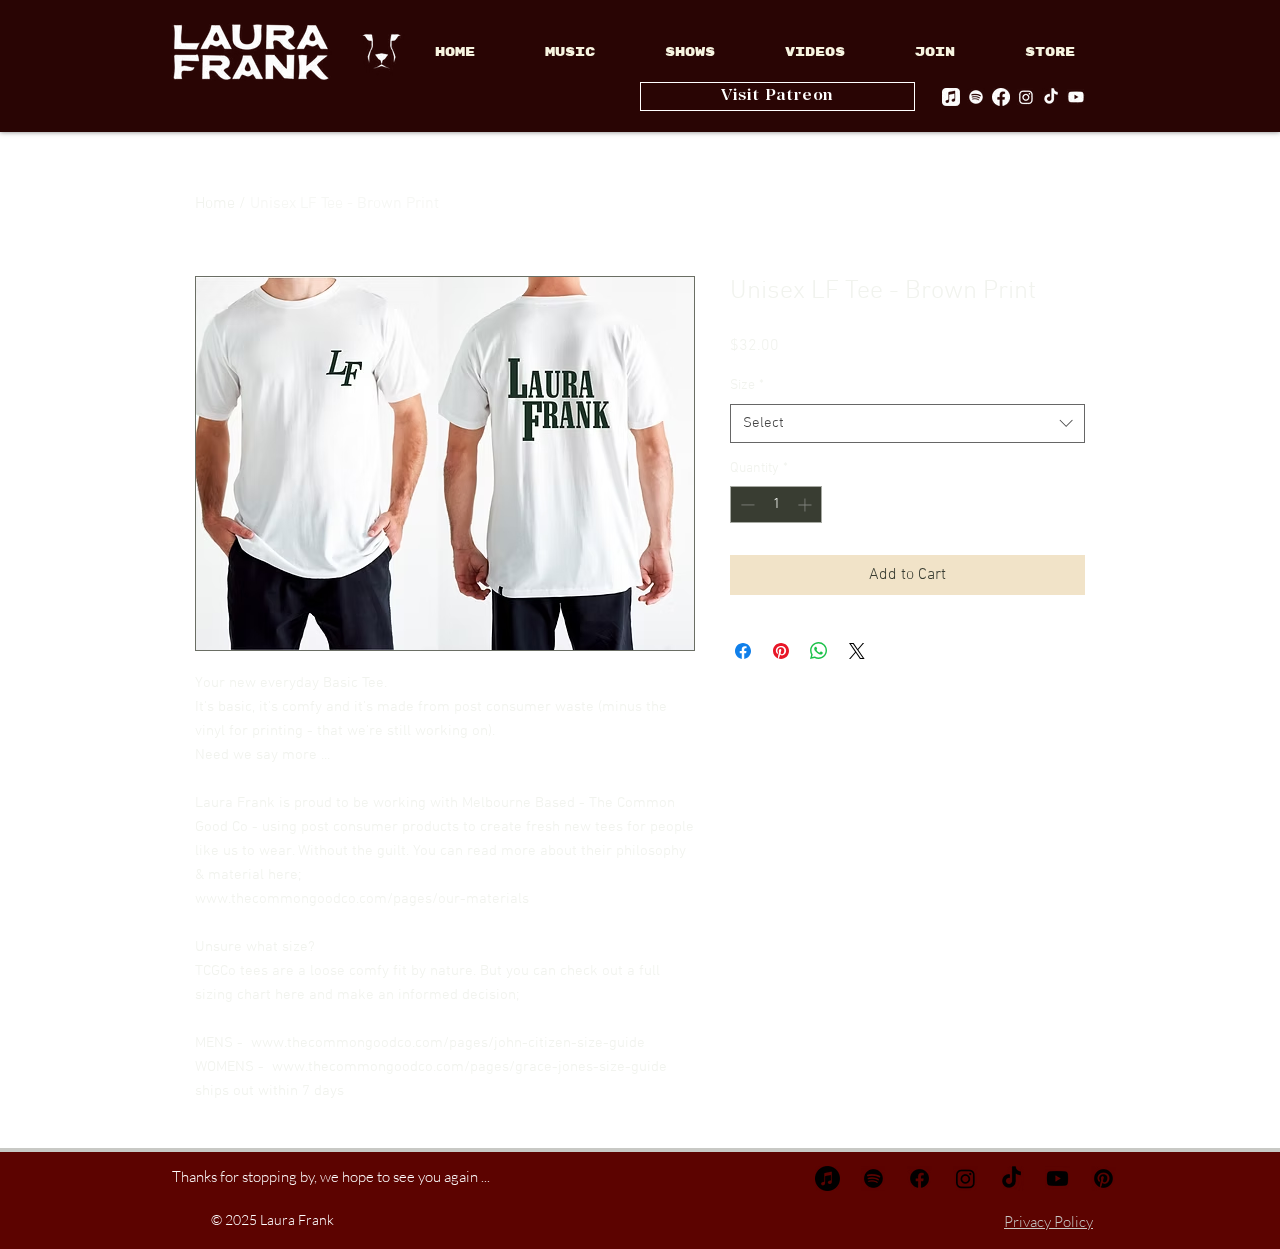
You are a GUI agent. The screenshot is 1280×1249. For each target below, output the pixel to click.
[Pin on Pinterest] (781, 651)
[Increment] (806, 504)
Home (215, 204)
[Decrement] (745, 504)
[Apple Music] (951, 97)
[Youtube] (1076, 97)
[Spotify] (976, 97)
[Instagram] (1026, 97)
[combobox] (907, 423)
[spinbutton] (776, 504)
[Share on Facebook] (743, 651)
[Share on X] (857, 651)
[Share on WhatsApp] (819, 651)
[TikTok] (1051, 97)
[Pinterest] (1103, 1178)
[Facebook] (1001, 97)
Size (747, 385)
